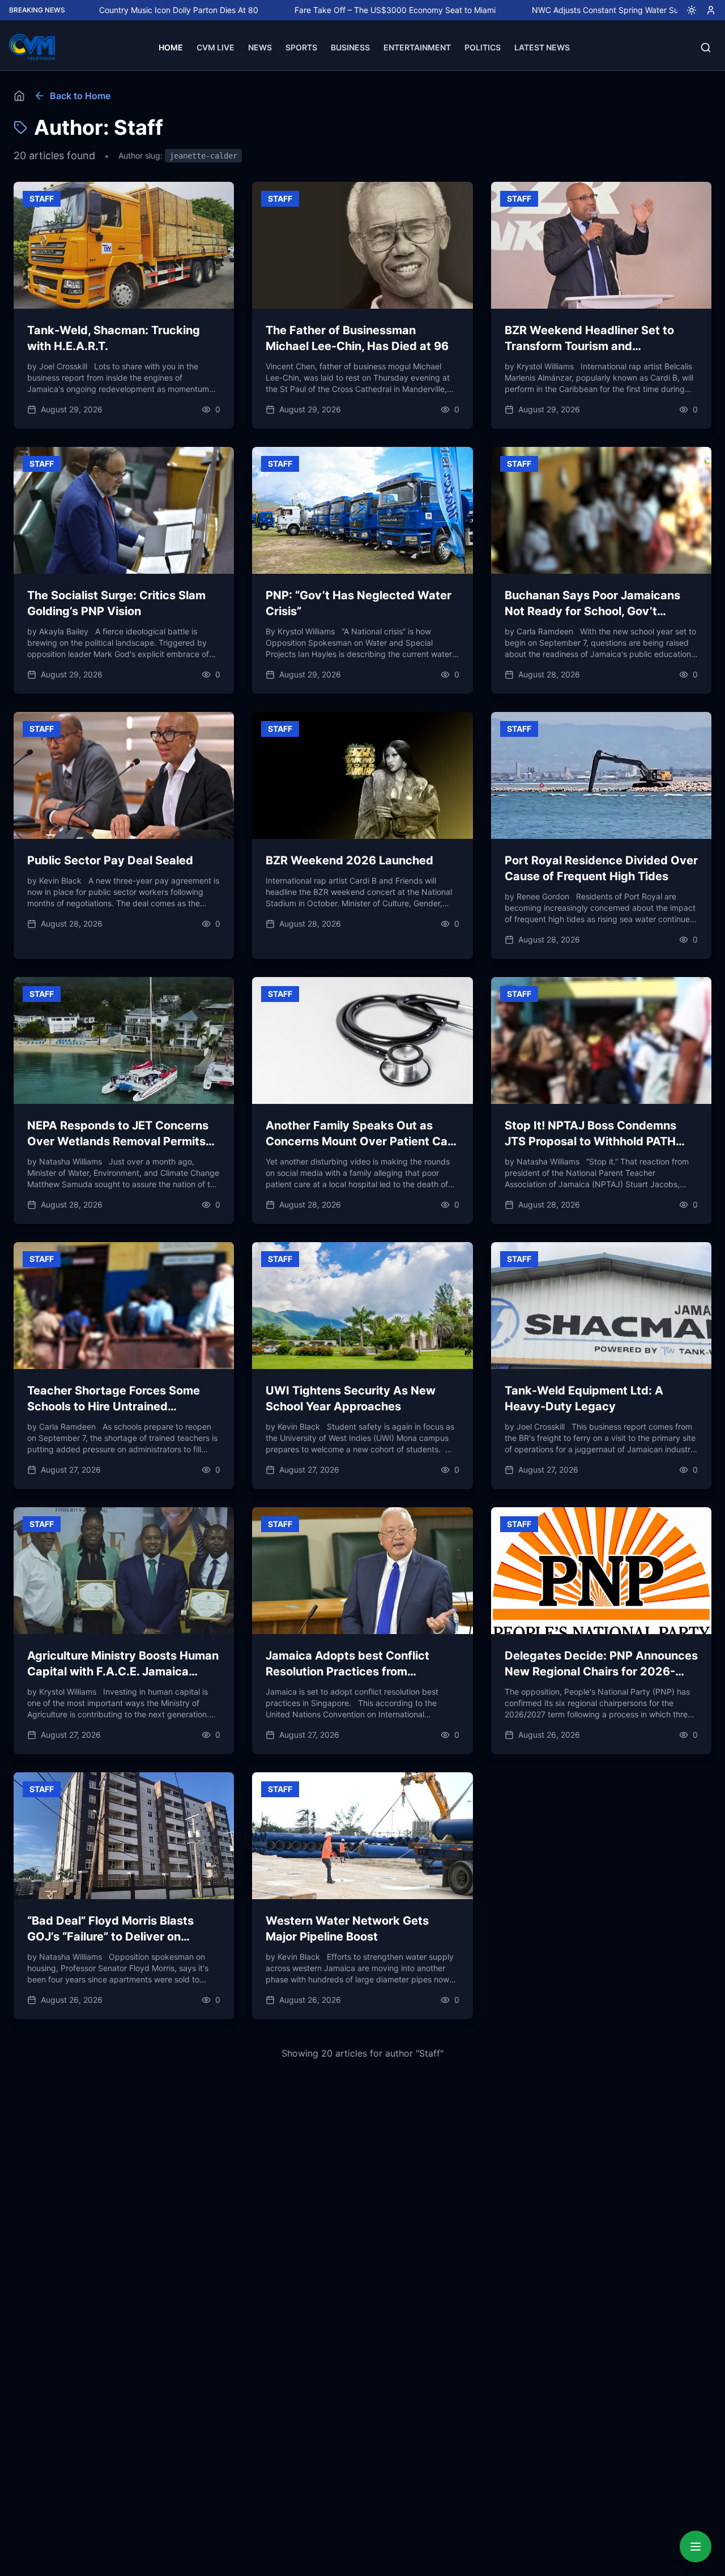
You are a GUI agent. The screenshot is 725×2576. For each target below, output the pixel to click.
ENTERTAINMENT (417, 47)
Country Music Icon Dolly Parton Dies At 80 (97, 10)
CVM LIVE (216, 47)
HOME (171, 47)
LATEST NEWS (542, 47)
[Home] (19, 96)
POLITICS (483, 47)
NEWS (260, 47)
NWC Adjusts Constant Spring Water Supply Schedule (550, 10)
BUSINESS (350, 47)
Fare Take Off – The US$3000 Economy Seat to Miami (314, 10)
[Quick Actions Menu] (696, 2547)
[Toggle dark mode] (687, 10)
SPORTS (301, 47)
